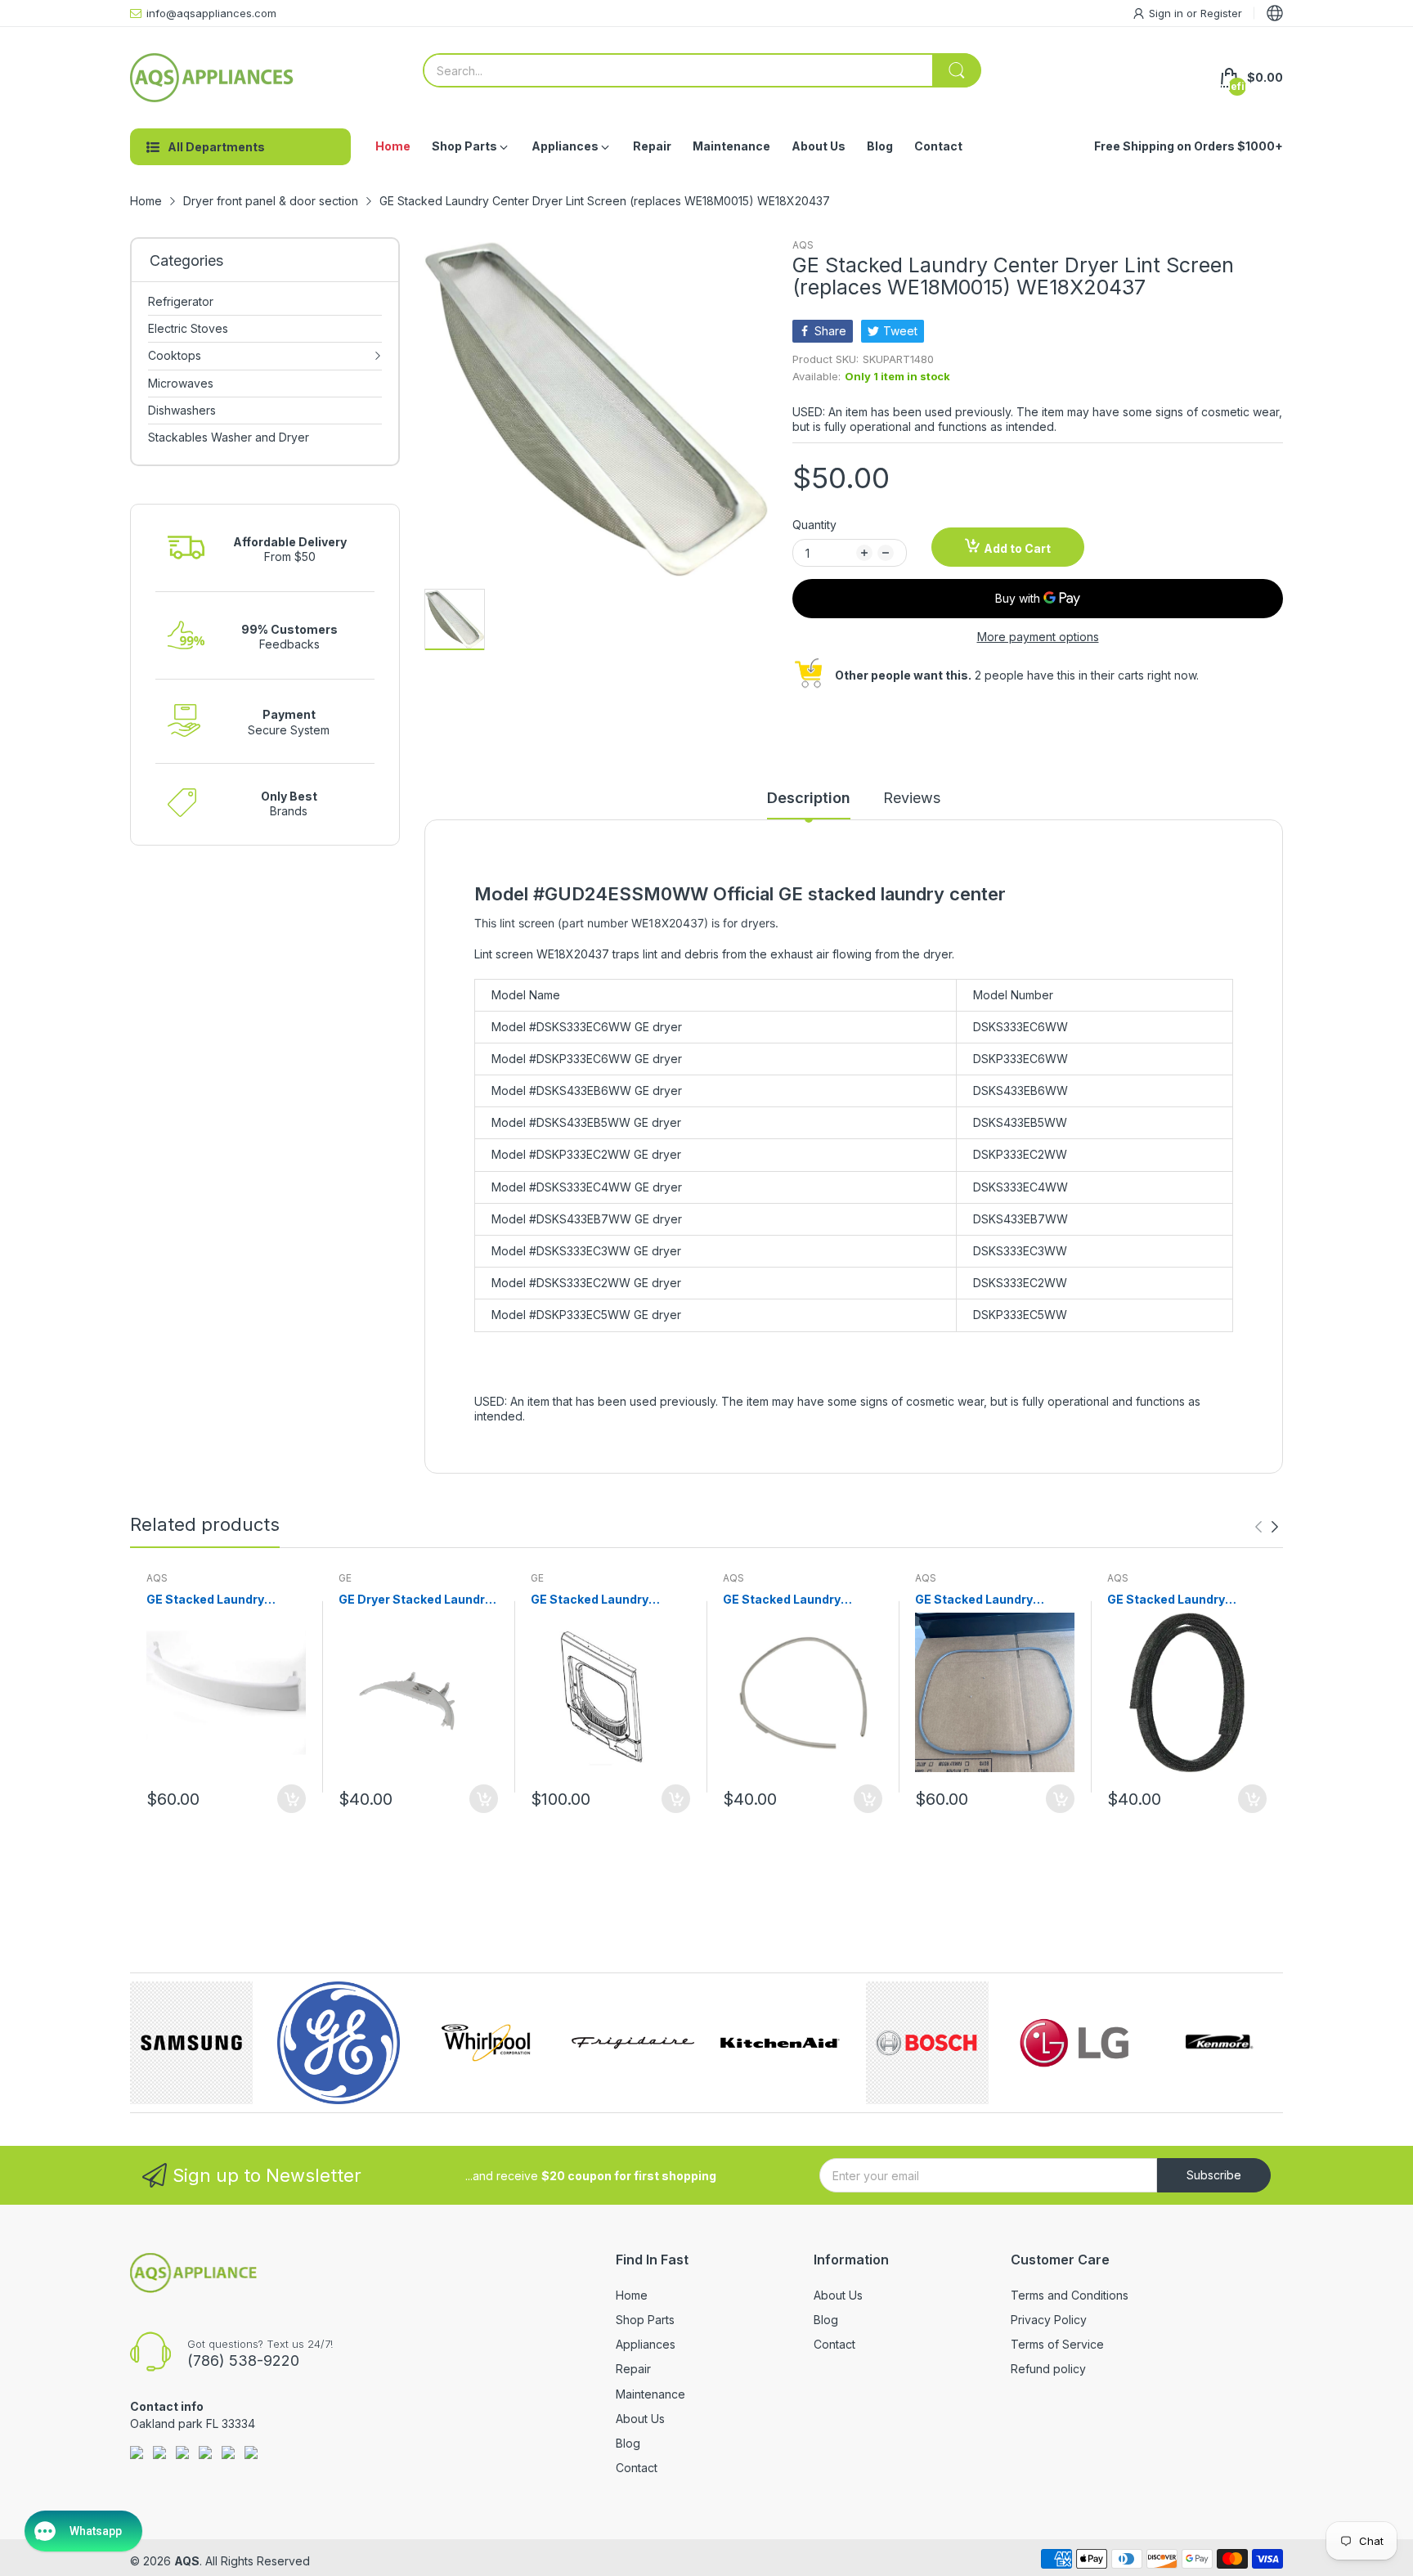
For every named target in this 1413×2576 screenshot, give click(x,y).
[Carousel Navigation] (1267, 1527)
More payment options (1038, 637)
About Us (640, 2419)
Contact (637, 2468)
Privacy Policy (1049, 2320)
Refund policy (1048, 2369)
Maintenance (650, 2394)
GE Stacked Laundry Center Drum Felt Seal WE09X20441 (1172, 1600)
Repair (633, 2369)
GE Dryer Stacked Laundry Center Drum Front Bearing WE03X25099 (417, 1600)
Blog (628, 2443)
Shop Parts (645, 2320)
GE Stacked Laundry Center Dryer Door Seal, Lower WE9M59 (793, 1600)
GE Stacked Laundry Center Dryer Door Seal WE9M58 (983, 1600)
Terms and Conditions (1070, 2295)
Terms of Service (1057, 2344)
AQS (803, 245)
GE (345, 1578)
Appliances (646, 2344)
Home (632, 2295)
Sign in (1168, 13)
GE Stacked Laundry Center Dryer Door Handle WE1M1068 (222, 1600)
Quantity (814, 525)
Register (1221, 13)
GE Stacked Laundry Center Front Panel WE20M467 (590, 1600)
